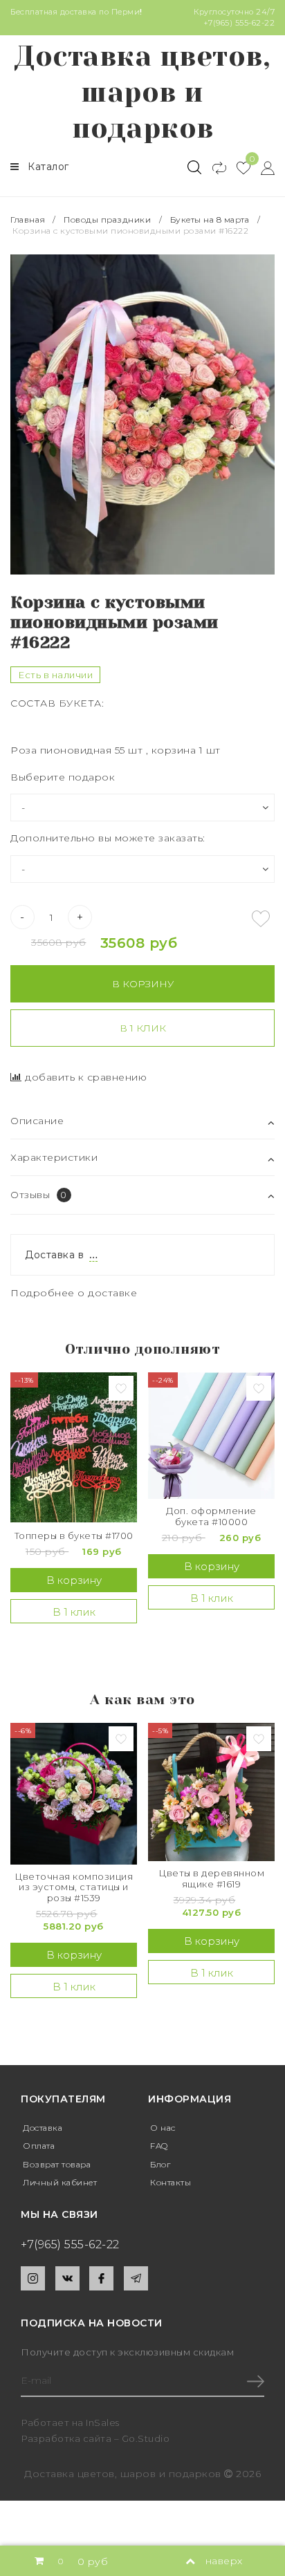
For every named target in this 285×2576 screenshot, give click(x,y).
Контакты (171, 2182)
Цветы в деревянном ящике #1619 (211, 1879)
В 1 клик (143, 1028)
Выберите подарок (63, 777)
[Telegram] (136, 2278)
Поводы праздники (107, 220)
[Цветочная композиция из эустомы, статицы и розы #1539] (74, 1794)
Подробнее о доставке (74, 1293)
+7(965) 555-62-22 (239, 23)
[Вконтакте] (67, 2278)
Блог (160, 2164)
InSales (103, 2423)
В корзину (143, 984)
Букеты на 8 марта (210, 220)
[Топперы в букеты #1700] (74, 1447)
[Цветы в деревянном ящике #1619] (211, 1792)
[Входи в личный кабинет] (263, 167)
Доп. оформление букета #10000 (211, 1516)
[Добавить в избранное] (261, 919)
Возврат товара (57, 2164)
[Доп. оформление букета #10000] (211, 1436)
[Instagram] (33, 2278)
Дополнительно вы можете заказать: (108, 838)
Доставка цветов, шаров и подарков (142, 92)
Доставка (43, 2128)
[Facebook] (101, 2278)
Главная (29, 220)
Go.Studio (146, 2438)
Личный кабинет (60, 2182)
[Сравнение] (213, 167)
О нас (163, 2128)
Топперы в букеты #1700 (74, 1536)
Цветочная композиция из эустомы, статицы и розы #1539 (74, 1887)
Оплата (39, 2146)
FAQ (159, 2146)
